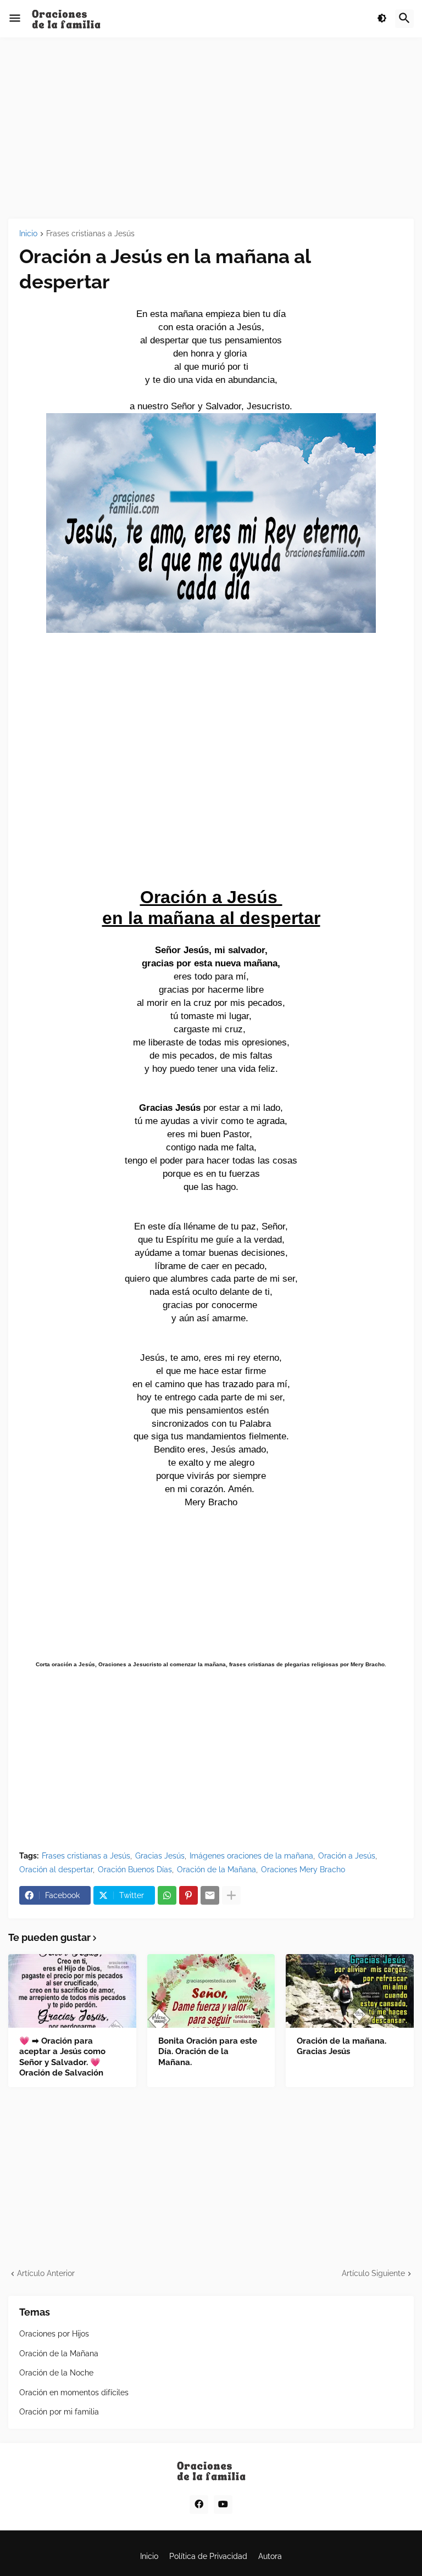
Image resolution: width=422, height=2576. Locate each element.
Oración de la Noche (56, 2373)
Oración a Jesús (347, 1856)
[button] (15, 19)
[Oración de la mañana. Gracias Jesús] (350, 1991)
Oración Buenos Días (135, 1870)
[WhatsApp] (167, 1895)
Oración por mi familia (59, 2412)
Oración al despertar (56, 1870)
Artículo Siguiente (373, 2273)
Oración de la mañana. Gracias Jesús (342, 2046)
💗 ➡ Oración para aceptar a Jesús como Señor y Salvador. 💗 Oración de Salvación (62, 2057)
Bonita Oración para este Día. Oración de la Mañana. (208, 2052)
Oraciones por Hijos (54, 2334)
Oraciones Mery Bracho (303, 1870)
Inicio (28, 234)
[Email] (210, 1895)
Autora (270, 2556)
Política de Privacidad (208, 2556)
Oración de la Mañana (216, 1870)
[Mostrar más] (231, 1895)
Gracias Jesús (160, 1856)
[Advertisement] (211, 128)
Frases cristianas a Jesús (90, 234)
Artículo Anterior (46, 2273)
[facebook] (199, 2505)
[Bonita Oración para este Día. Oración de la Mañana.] (211, 1991)
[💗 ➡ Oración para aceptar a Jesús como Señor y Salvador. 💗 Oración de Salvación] (72, 1991)
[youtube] (223, 2505)
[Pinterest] (188, 1895)
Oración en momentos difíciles (74, 2393)
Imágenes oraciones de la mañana (251, 1856)
